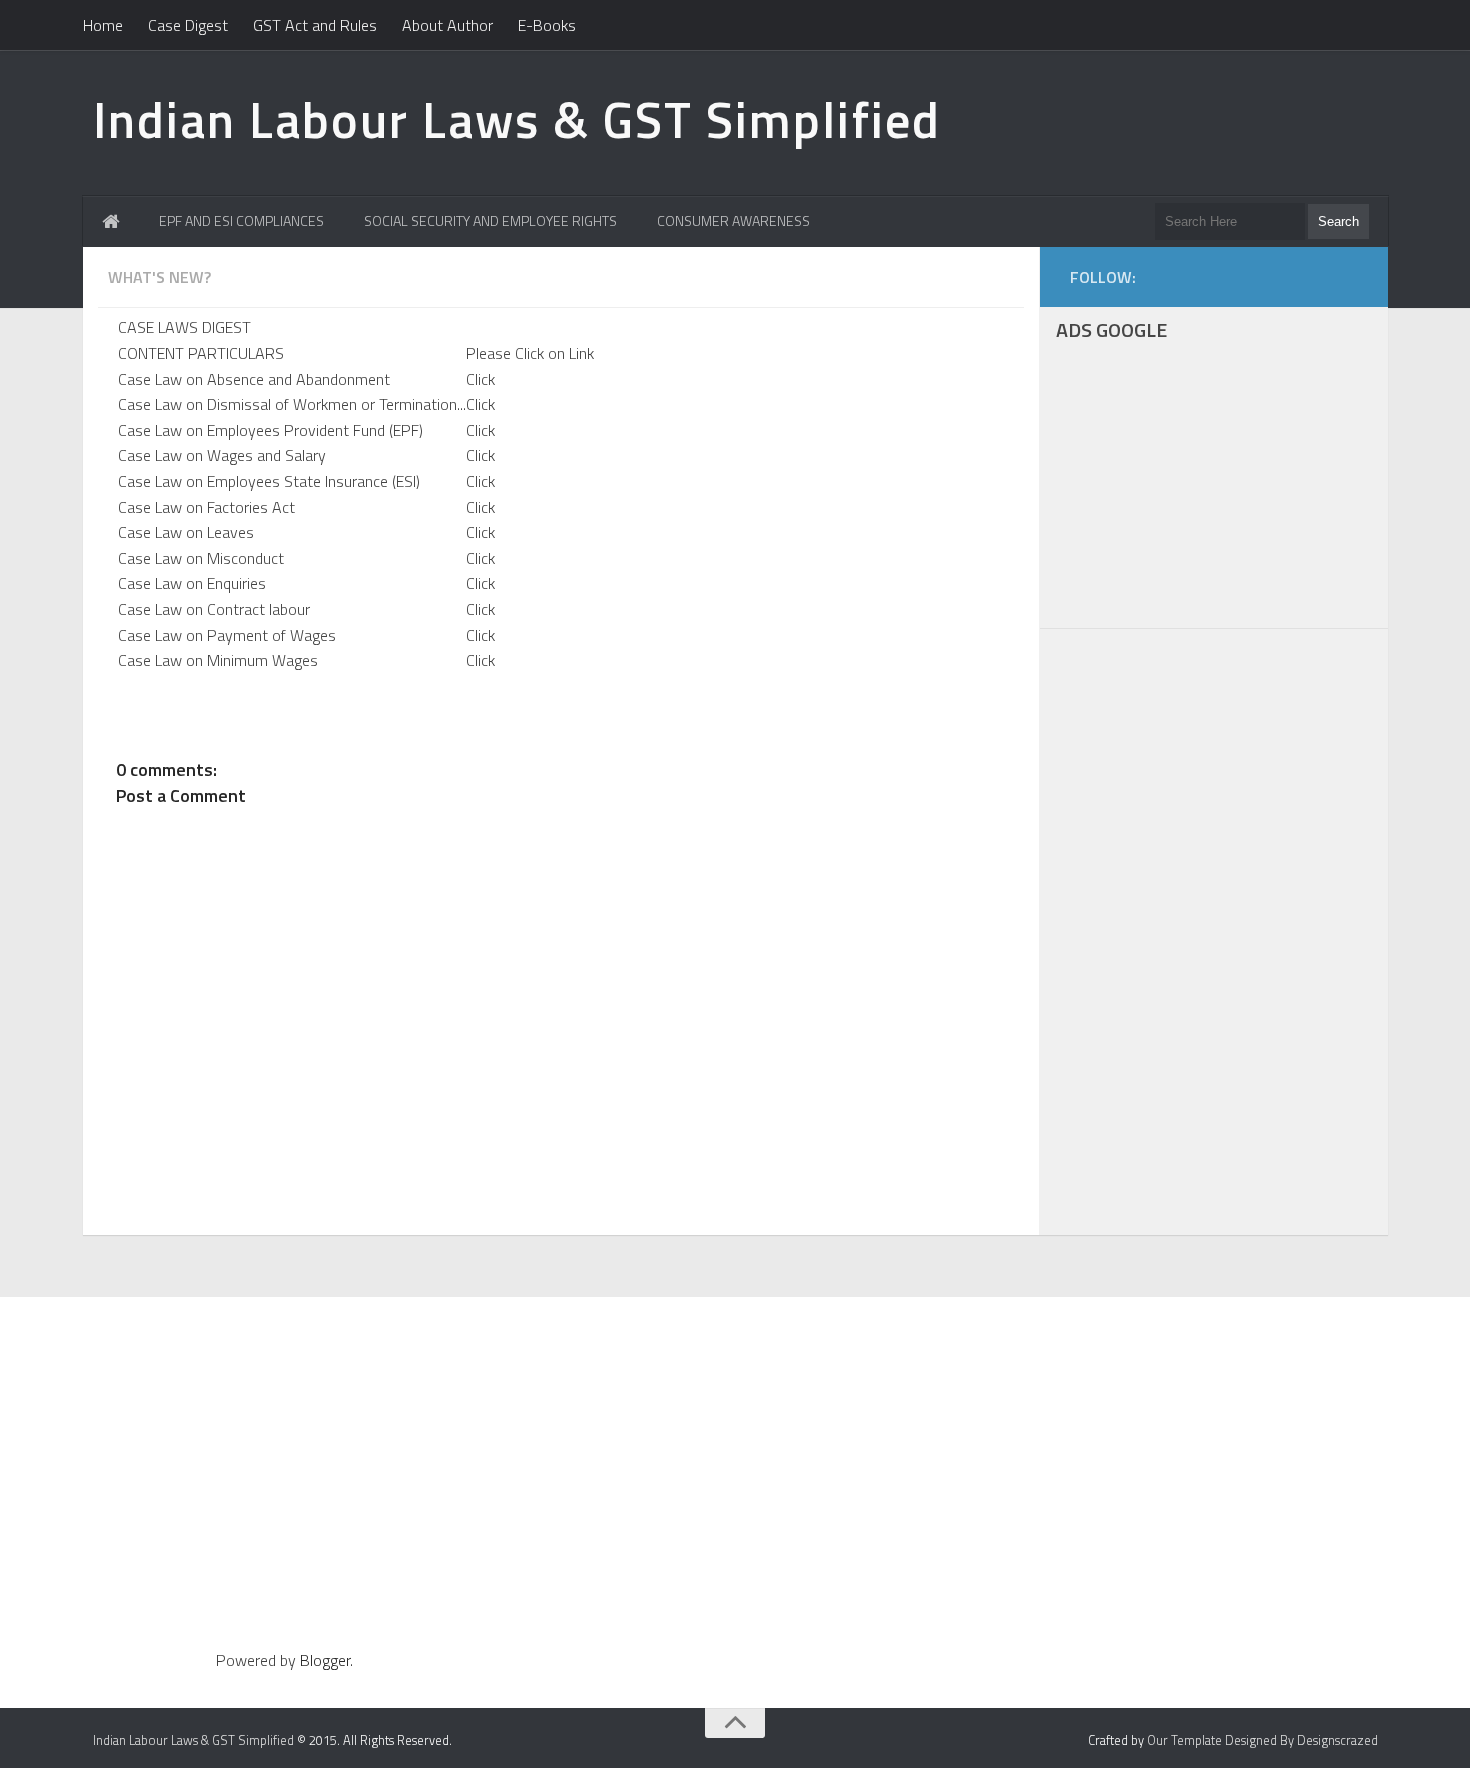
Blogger (325, 1660)
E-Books (547, 25)
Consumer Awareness (733, 220)
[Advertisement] (1214, 488)
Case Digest (188, 25)
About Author (447, 25)
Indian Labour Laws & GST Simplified (517, 119)
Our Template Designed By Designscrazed (1262, 1740)
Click (480, 379)
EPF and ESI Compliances (241, 220)
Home (103, 25)
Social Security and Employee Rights (490, 220)
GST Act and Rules (315, 25)
